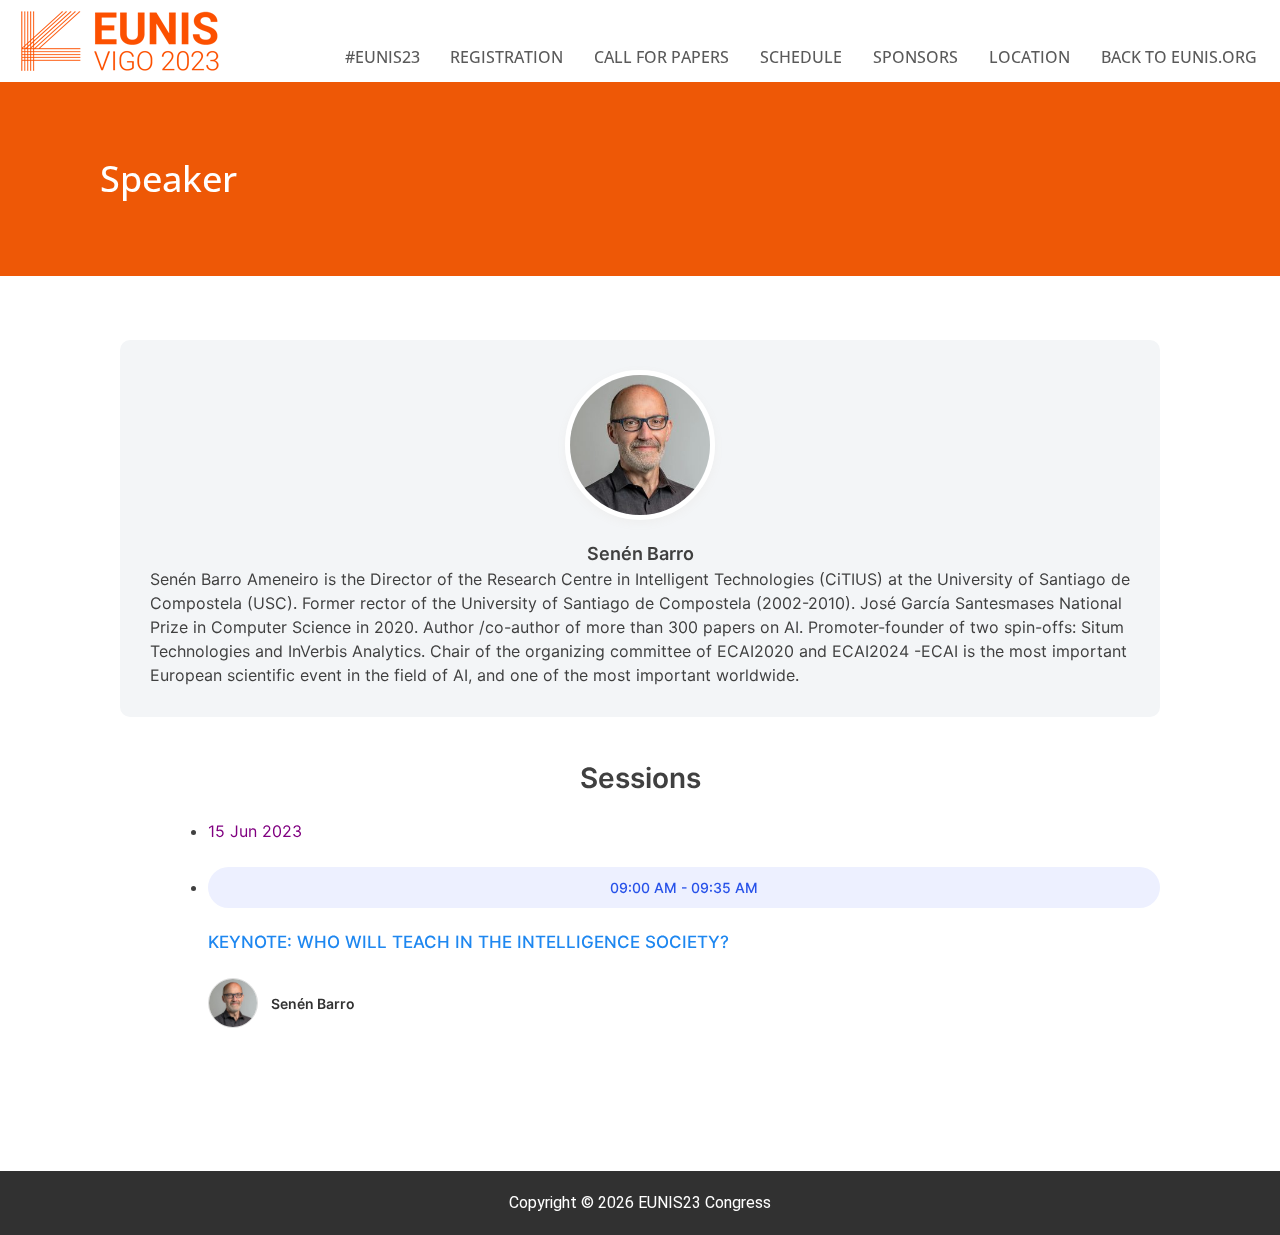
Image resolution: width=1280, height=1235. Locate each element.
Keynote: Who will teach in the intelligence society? (468, 942)
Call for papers (661, 57)
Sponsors (915, 57)
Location (1029, 57)
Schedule (801, 57)
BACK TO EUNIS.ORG (1179, 57)
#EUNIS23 (382, 57)
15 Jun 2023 (255, 831)
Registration (506, 57)
